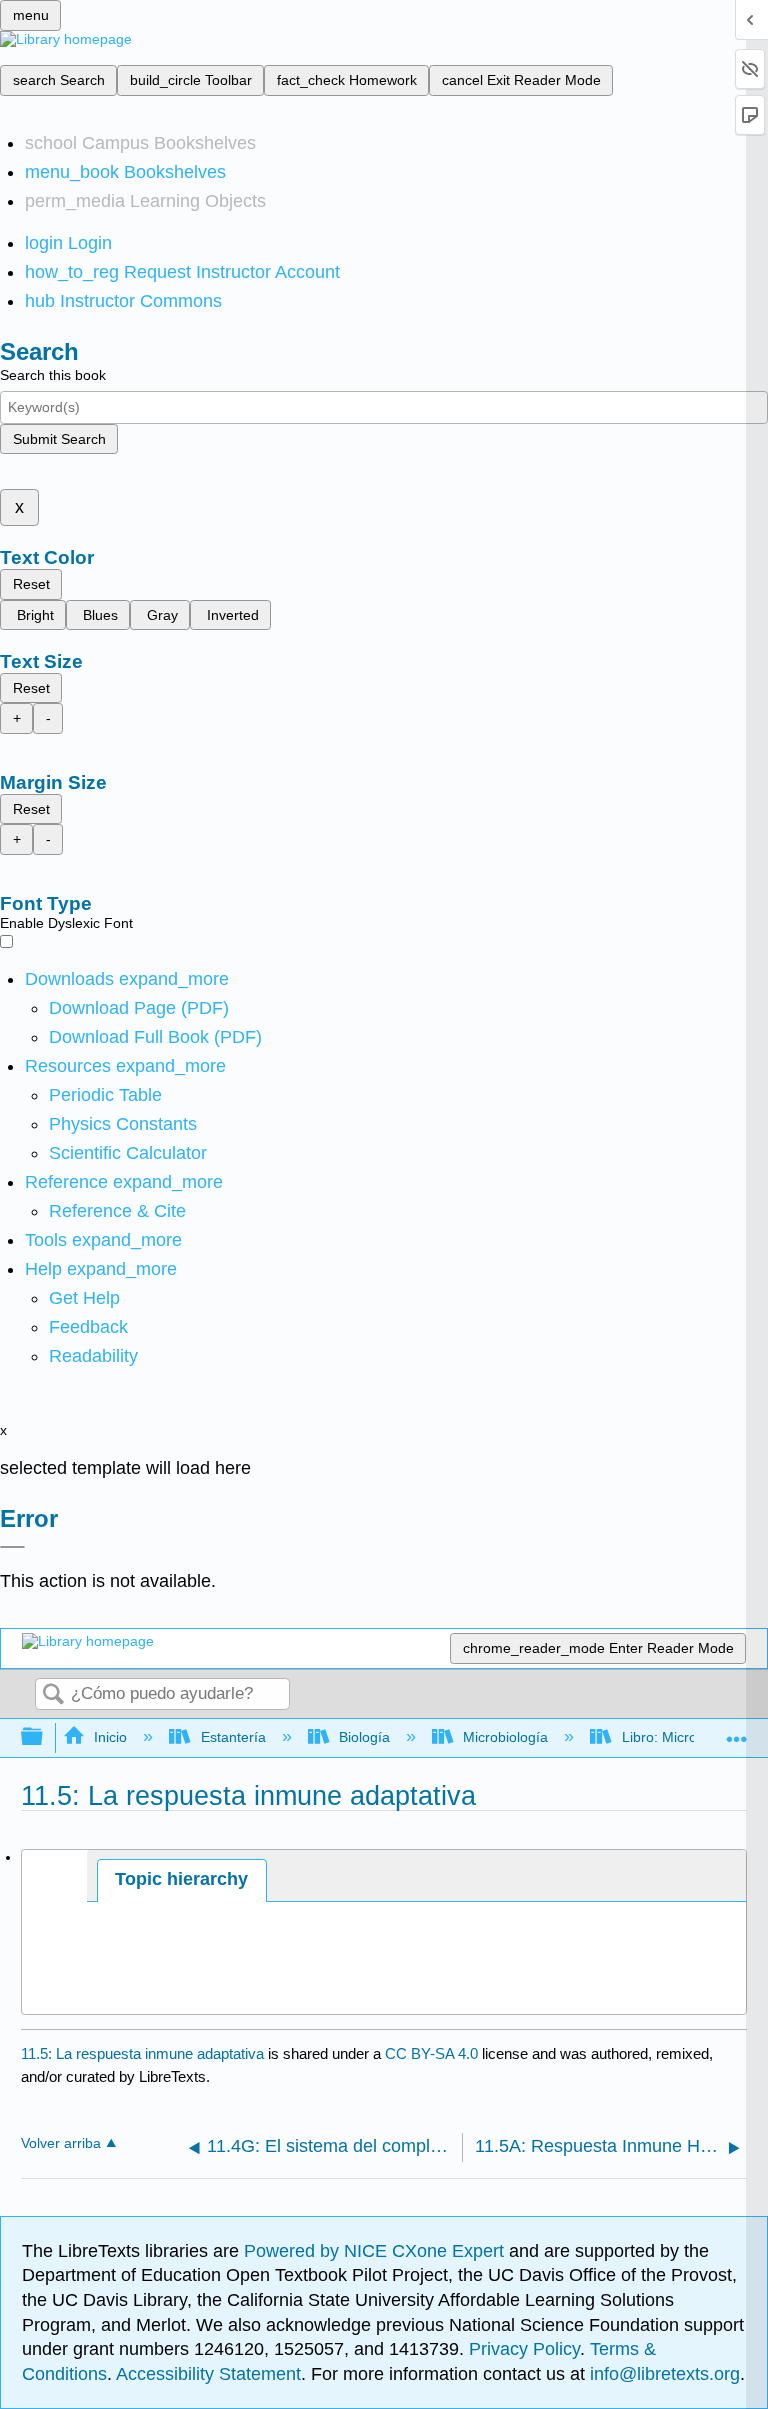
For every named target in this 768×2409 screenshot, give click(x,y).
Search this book (53, 375)
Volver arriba (61, 2143)
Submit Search (59, 439)
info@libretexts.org (662, 2374)
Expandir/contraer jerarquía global (45, 1737)
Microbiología (505, 1737)
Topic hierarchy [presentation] (181, 1879)
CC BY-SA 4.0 (431, 2053)
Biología (364, 1737)
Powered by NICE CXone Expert (376, 2251)
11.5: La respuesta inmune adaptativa (142, 2053)
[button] (88, 1327)
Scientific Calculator (128, 1153)
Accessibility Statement (208, 2374)
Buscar (53, 1695)
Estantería (233, 1737)
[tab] (182, 1880)
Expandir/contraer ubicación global (737, 1731)
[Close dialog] (12, 1547)
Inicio (110, 1737)
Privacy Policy (524, 2349)
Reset (31, 584)
